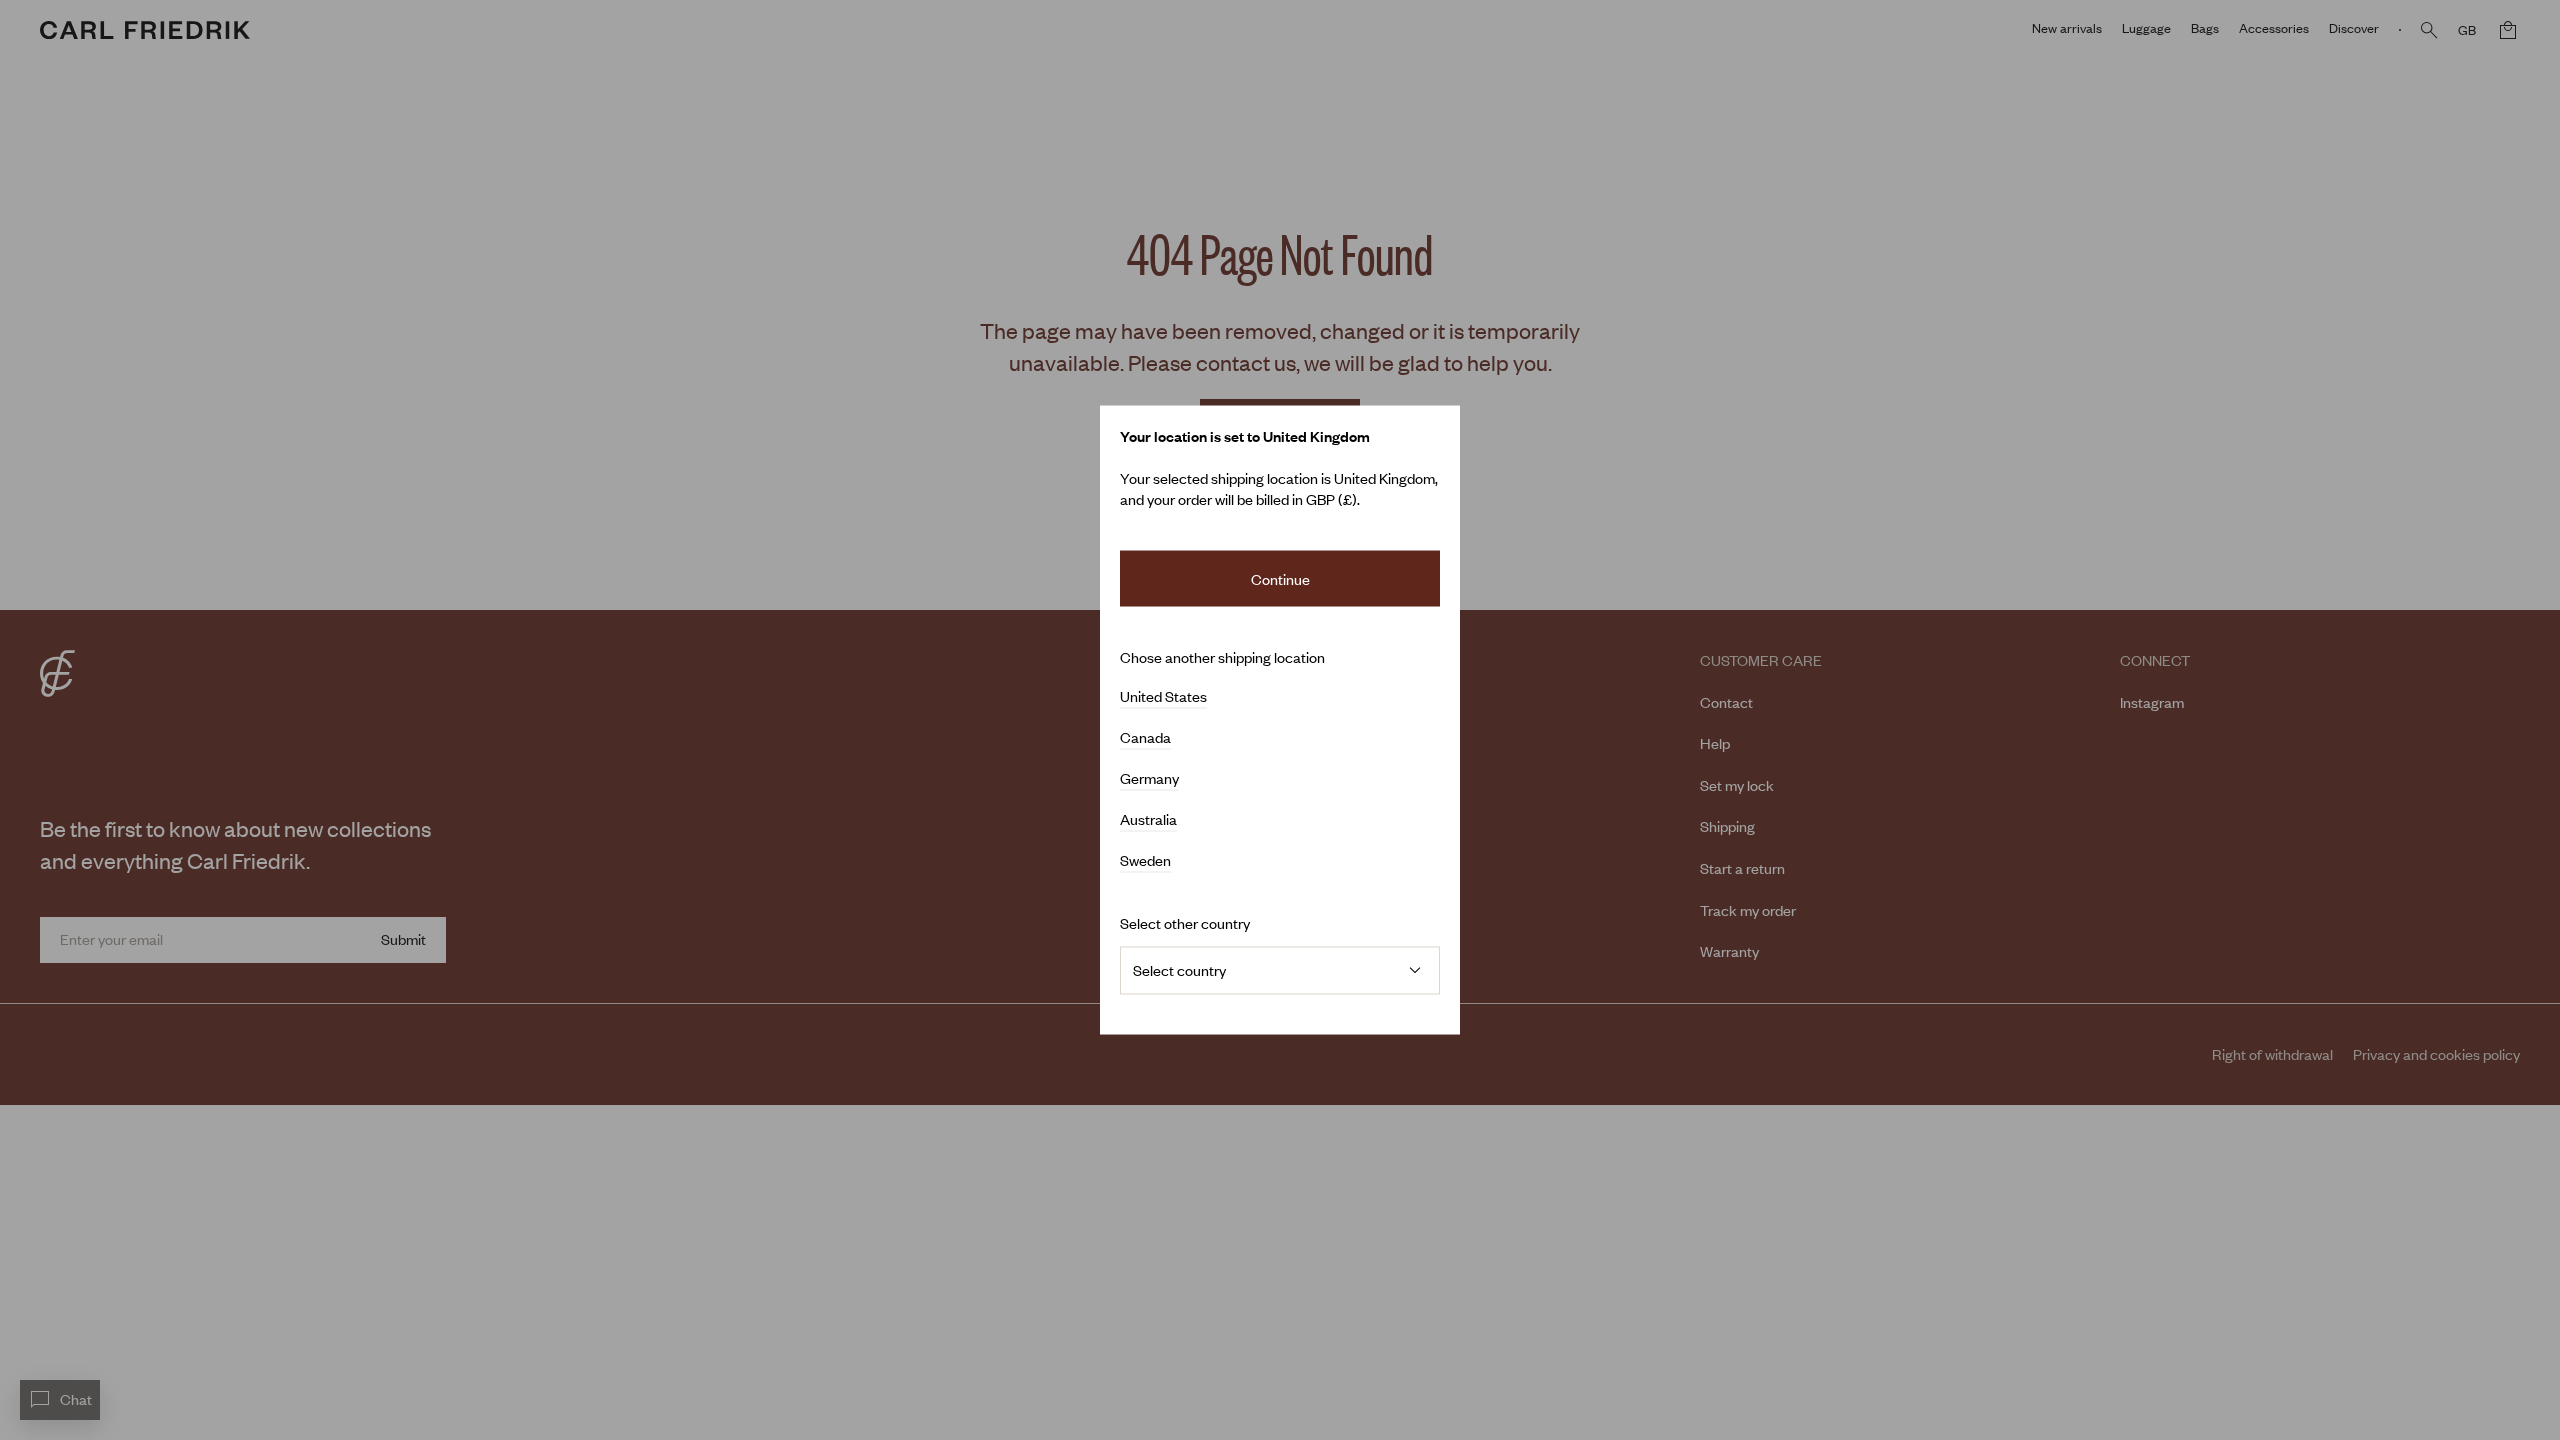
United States (1163, 697)
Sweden (1145, 861)
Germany (1149, 779)
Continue (1280, 578)
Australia (1148, 820)
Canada (1145, 738)
